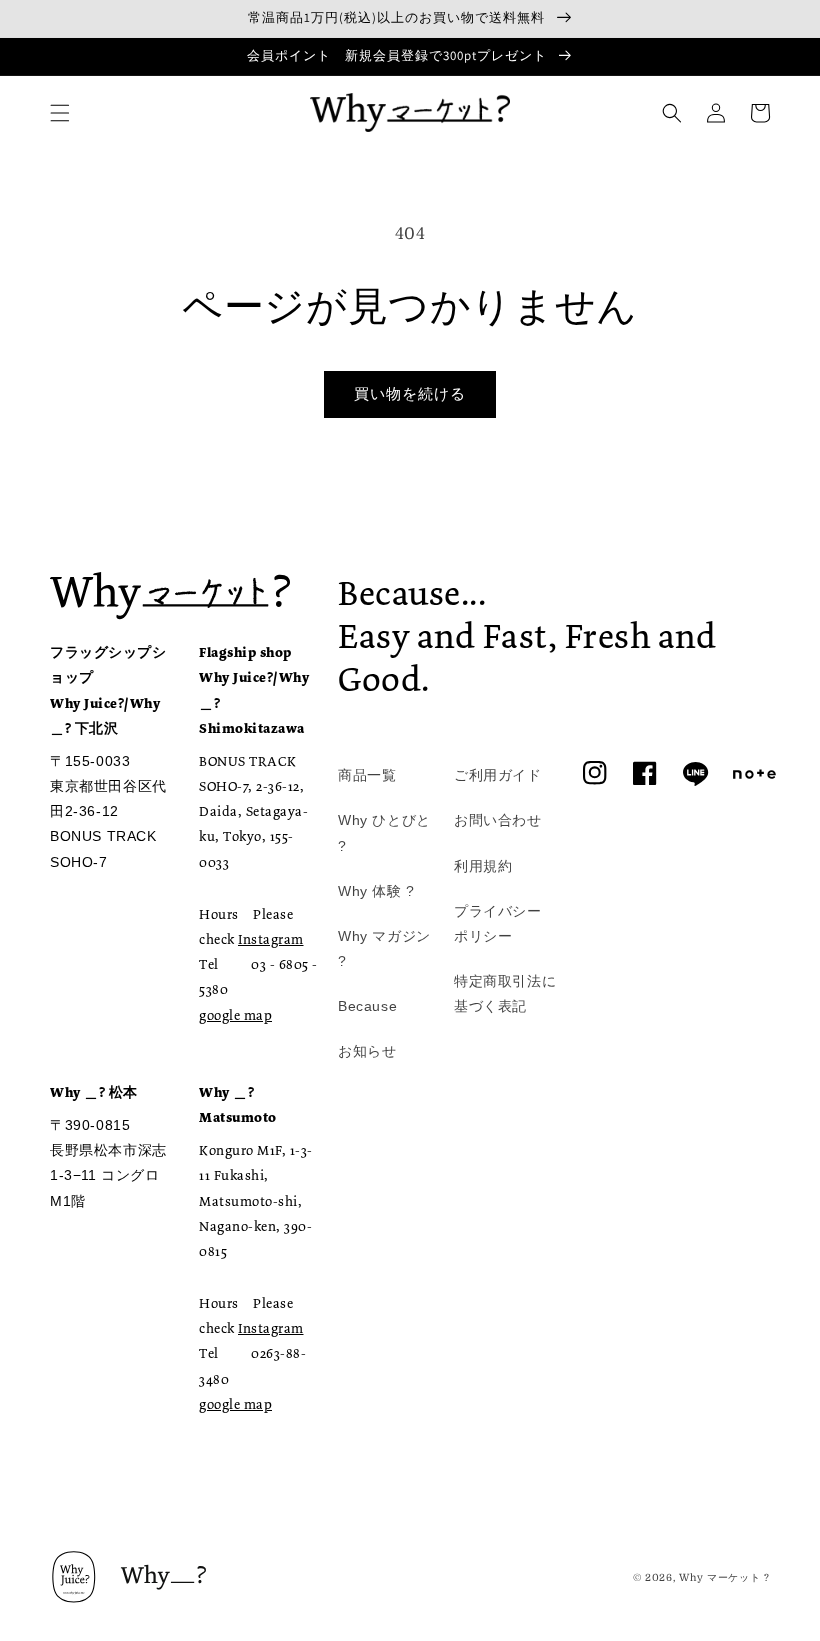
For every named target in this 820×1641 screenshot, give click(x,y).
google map (235, 1015)
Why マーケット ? (724, 1577)
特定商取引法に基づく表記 (505, 993)
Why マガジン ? (384, 948)
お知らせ (367, 1051)
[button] (60, 113)
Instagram (271, 939)
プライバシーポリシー (498, 923)
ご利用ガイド (498, 775)
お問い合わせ (498, 820)
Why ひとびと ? (384, 832)
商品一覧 (367, 775)
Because (367, 1006)
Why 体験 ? (376, 891)
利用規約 (483, 866)
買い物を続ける (410, 394)
